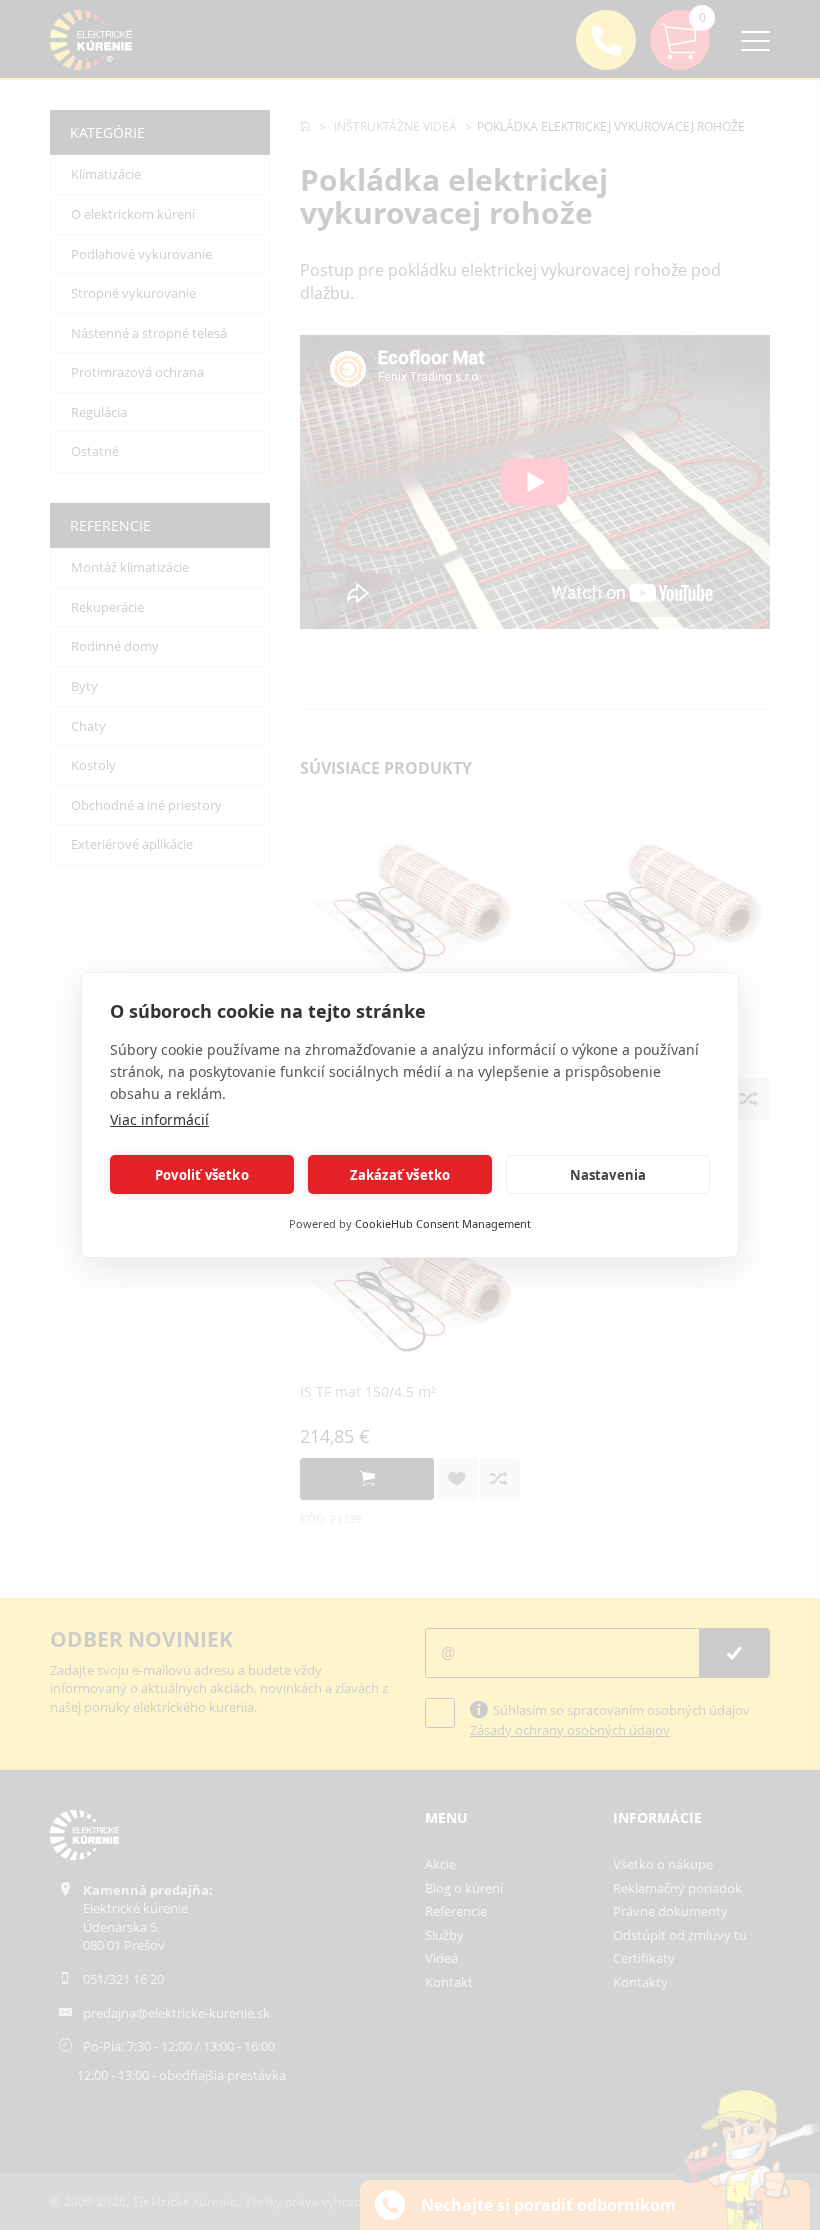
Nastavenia (608, 1175)
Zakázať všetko (400, 1175)
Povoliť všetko (202, 1175)
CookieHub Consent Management (443, 1223)
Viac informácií (159, 1119)
